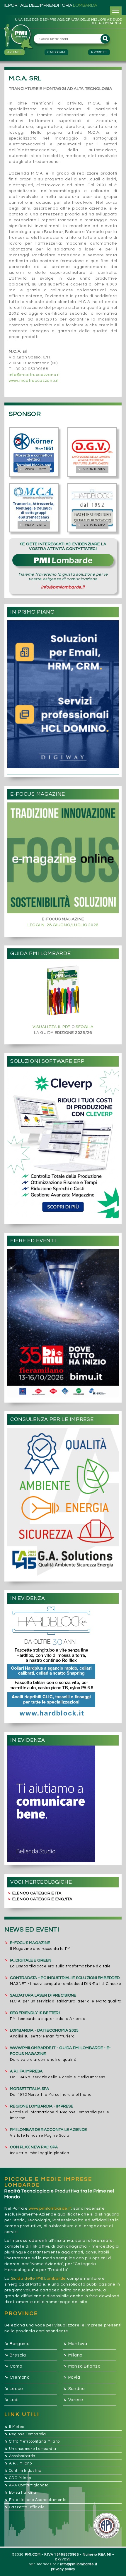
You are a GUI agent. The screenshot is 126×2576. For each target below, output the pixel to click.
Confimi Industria (23, 2471)
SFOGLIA (85, 1027)
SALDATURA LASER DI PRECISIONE (43, 1995)
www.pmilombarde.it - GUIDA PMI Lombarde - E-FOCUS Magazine (60, 2051)
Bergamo (17, 2344)
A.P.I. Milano (18, 2463)
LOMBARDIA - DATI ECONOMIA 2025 (44, 2030)
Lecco (13, 2389)
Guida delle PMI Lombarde (38, 2279)
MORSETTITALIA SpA (29, 2089)
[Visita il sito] (34, 452)
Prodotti (99, 52)
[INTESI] (63, 1144)
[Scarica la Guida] (63, 991)
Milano (73, 2355)
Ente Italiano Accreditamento (35, 2500)
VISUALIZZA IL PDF (51, 1027)
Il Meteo (14, 2427)
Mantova (75, 2344)
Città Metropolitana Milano (32, 2441)
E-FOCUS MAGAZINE (30, 1943)
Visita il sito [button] (32, 470)
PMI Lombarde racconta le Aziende (48, 2130)
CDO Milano (18, 2478)
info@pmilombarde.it (63, 587)
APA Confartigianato (26, 2485)
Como (13, 2366)
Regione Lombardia (25, 2434)
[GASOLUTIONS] (63, 1502)
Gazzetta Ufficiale (24, 2507)
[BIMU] (63, 1323)
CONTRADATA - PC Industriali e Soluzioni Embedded (65, 1978)
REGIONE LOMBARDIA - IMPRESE (42, 2106)
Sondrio (74, 2389)
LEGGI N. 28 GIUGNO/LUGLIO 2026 (63, 925)
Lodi (12, 2400)
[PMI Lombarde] (19, 37)
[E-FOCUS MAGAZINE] (63, 858)
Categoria (56, 52)
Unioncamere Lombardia (30, 2449)
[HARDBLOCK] (63, 1662)
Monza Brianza (82, 2366)
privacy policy (63, 2569)
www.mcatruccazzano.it (34, 381)
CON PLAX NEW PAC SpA (34, 2147)
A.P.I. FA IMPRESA (26, 2071)
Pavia (71, 2378)
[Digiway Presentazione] (63, 694)
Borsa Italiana (20, 2493)
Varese (73, 2400)
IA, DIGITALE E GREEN (31, 1960)
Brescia (15, 2355)
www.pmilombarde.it (50, 2209)
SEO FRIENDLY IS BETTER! (35, 2013)
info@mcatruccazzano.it (34, 375)
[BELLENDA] (63, 1804)
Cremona (17, 2378)
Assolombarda (20, 2456)
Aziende (15, 52)
